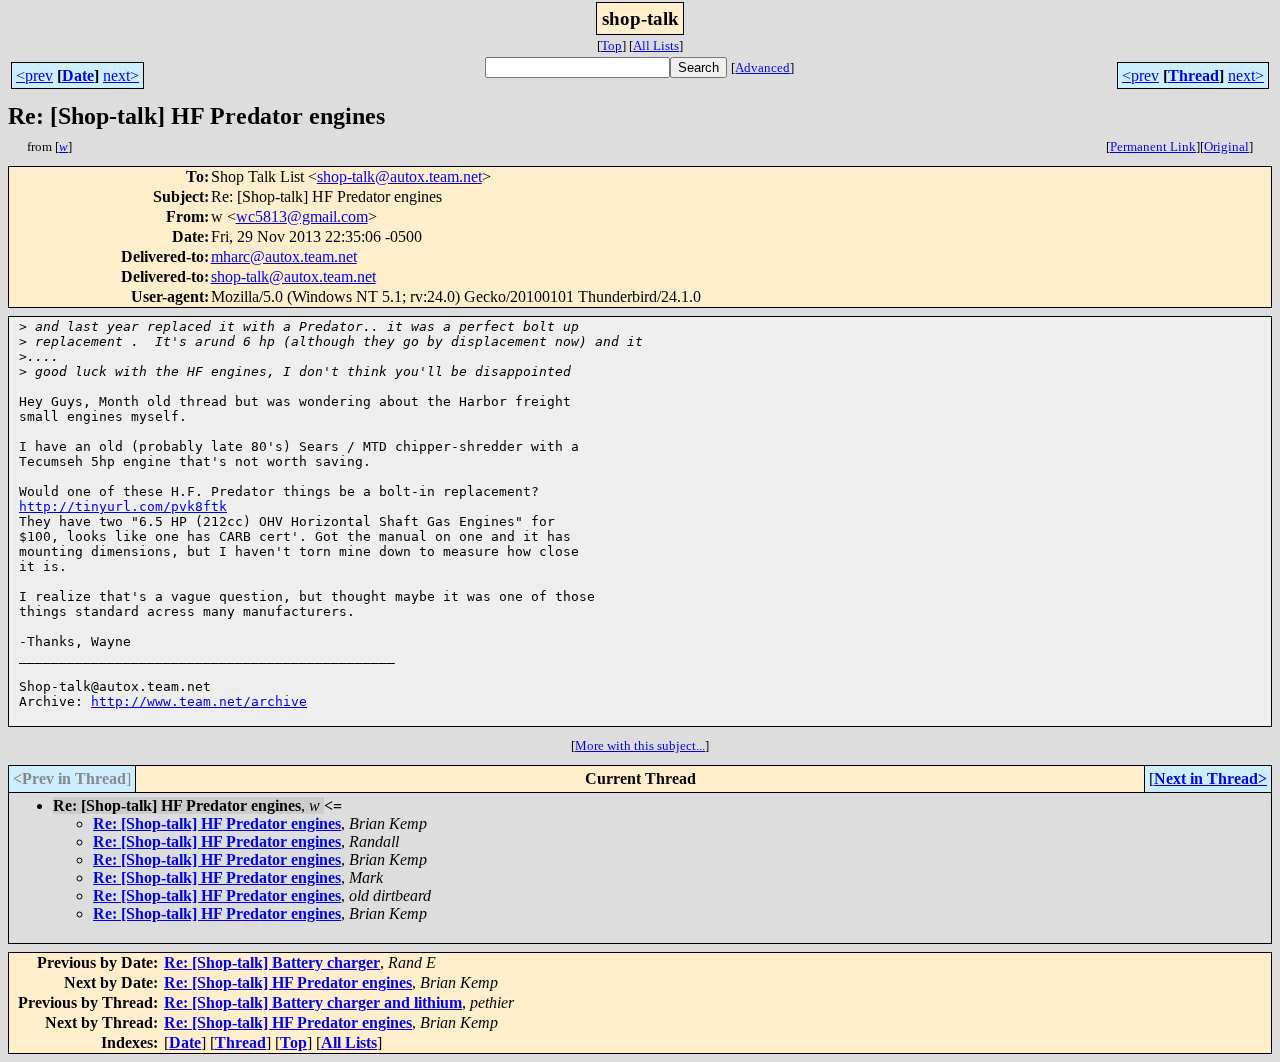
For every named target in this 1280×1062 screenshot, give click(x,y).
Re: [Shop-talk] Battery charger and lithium (313, 1002)
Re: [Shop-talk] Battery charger (272, 962)
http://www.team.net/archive (199, 701)
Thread (1193, 75)
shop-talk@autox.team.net (399, 176)
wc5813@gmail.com (302, 216)
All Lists (656, 45)
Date (78, 75)
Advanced (762, 67)
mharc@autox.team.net (284, 256)
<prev (34, 75)
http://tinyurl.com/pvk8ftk (123, 506)
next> (121, 75)
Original (1226, 146)
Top (611, 45)
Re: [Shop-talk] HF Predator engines (217, 823)
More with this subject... (640, 745)
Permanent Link (1153, 146)
